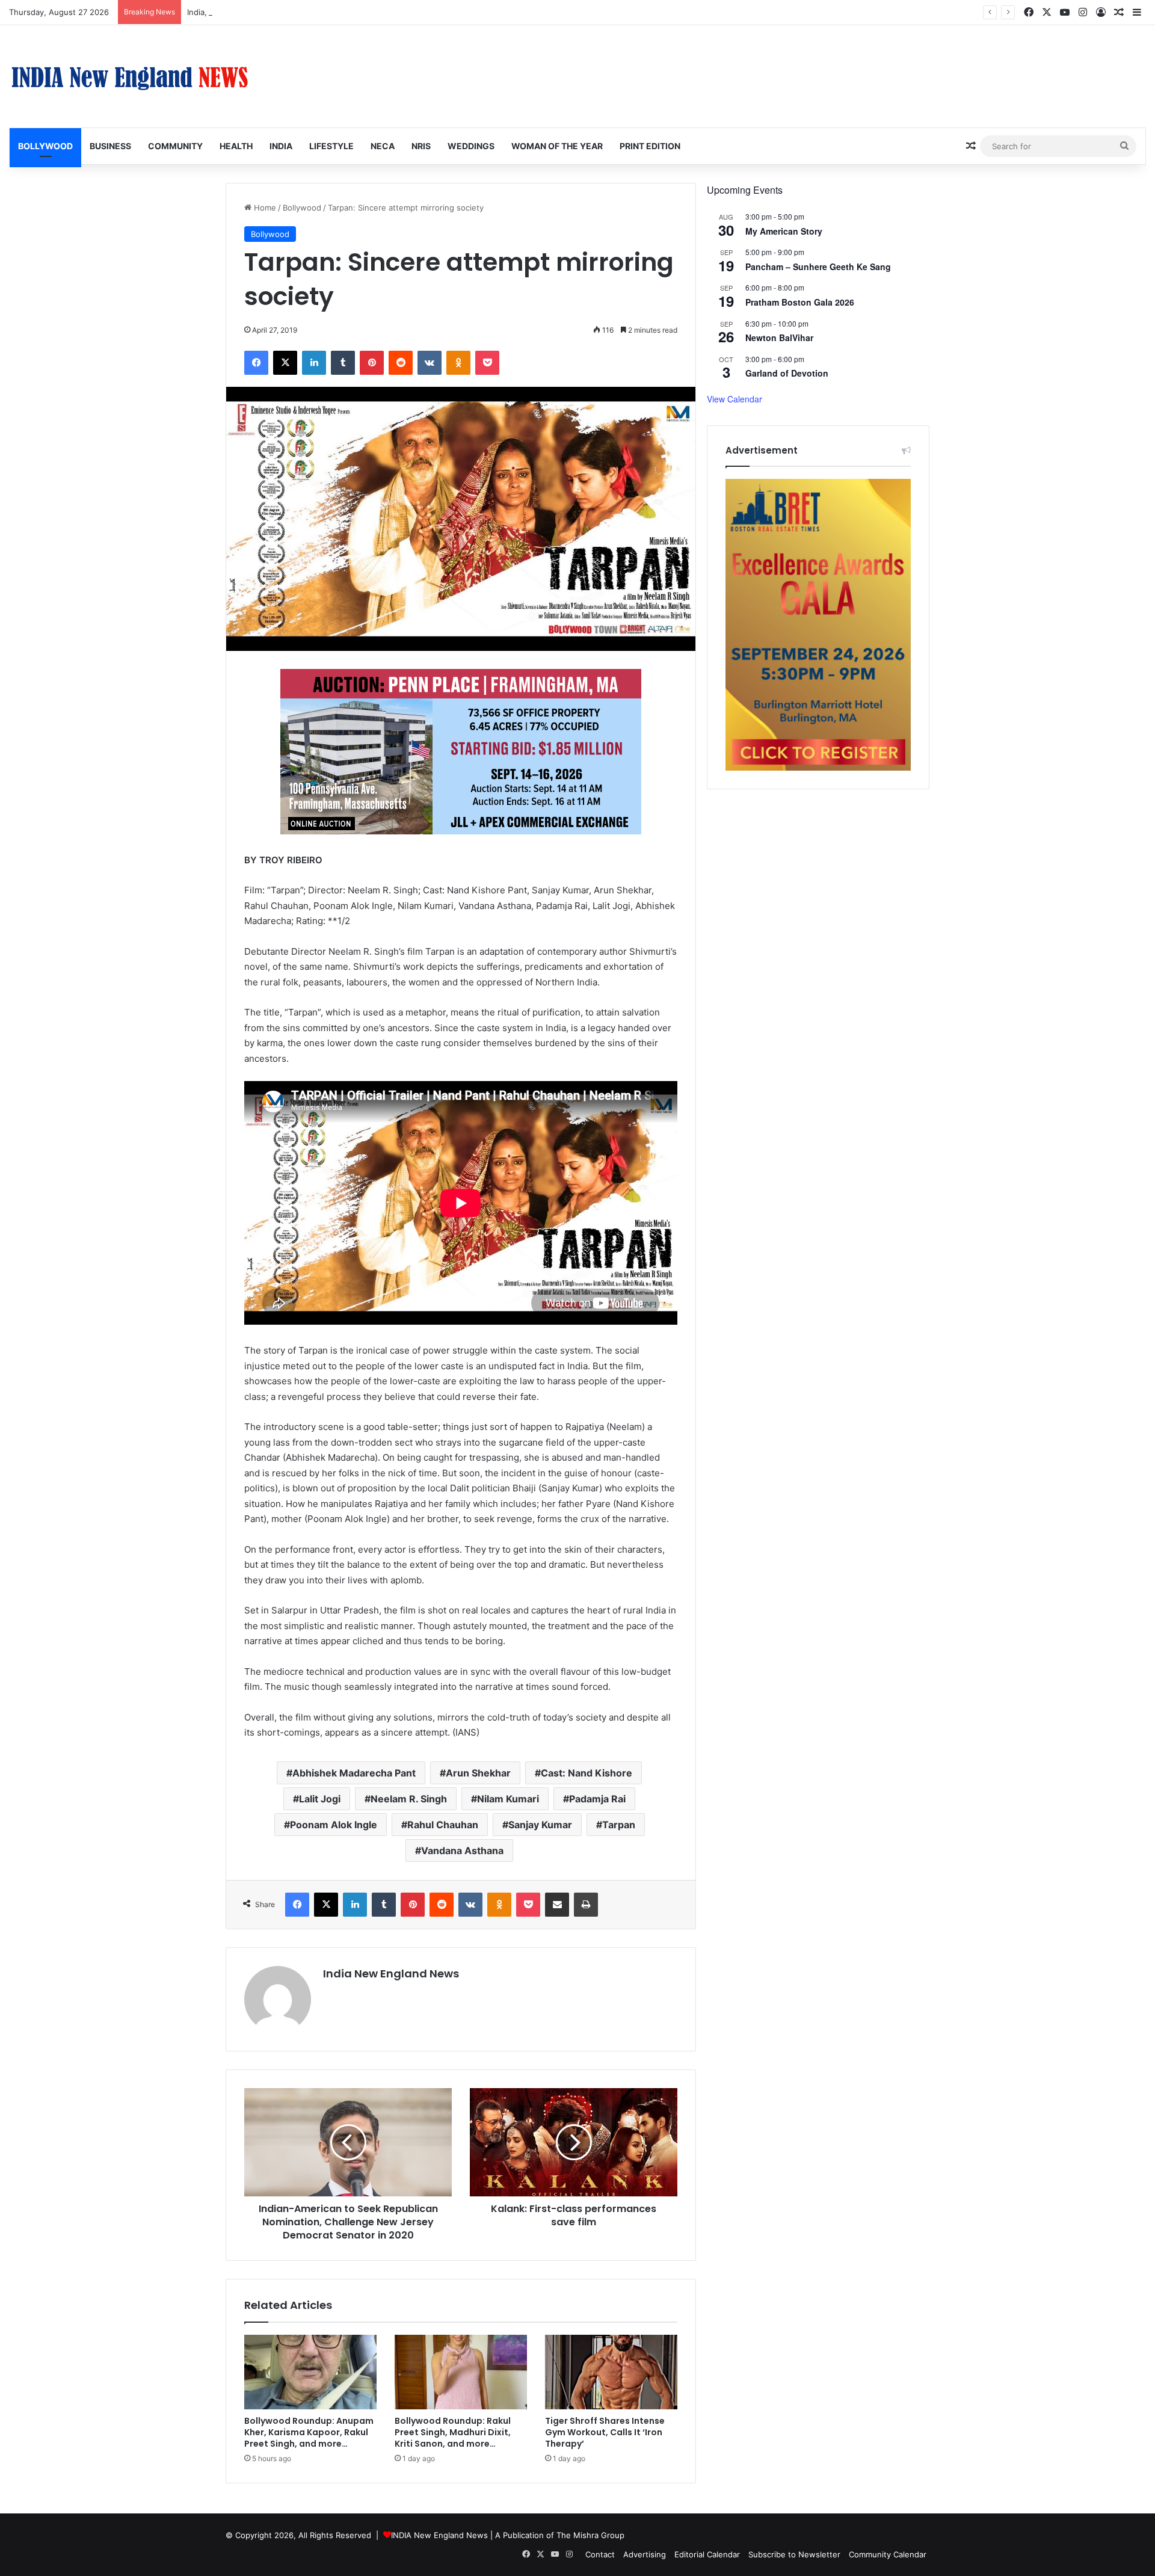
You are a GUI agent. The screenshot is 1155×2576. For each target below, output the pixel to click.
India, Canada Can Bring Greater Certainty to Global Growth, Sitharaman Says (332, 12)
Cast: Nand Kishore (587, 1773)
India (281, 146)
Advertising (645, 2554)
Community (175, 146)
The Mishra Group (590, 2535)
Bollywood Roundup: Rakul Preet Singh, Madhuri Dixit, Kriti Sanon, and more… (453, 2432)
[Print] (586, 1905)
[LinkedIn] (314, 363)
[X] (285, 363)
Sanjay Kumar (540, 1825)
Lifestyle (331, 146)
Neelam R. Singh (409, 1799)
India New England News (391, 1974)
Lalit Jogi (320, 1799)
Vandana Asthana (462, 1850)
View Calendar (735, 399)
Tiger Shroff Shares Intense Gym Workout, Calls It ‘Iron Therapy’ (605, 2432)
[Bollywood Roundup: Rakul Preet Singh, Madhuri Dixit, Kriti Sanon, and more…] (461, 2372)
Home (264, 208)
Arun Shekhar (478, 1773)
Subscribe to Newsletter (794, 2554)
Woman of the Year (557, 146)
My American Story (784, 231)
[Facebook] (256, 363)
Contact (600, 2554)
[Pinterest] (372, 363)
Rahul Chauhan (443, 1825)
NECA (383, 146)
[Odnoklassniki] (458, 363)
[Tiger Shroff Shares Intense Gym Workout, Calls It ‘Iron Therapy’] (611, 2372)
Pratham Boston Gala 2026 (800, 302)
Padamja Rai (597, 1799)
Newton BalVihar (779, 337)
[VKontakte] (430, 363)
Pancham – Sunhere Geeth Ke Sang (818, 267)
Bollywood (45, 146)
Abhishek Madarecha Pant (354, 1773)
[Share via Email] (557, 1905)
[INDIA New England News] (129, 76)
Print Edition (650, 146)
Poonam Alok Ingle (334, 1825)
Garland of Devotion (787, 373)
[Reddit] (401, 363)
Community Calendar (888, 2554)
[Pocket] (487, 363)
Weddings (471, 146)
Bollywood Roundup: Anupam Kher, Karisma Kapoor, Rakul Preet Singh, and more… (309, 2432)
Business (110, 146)
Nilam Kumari (508, 1799)
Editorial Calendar (707, 2554)
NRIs (421, 146)
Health (236, 146)
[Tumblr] (343, 363)
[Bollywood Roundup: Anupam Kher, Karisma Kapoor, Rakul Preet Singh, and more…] (310, 2372)
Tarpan (619, 1825)
